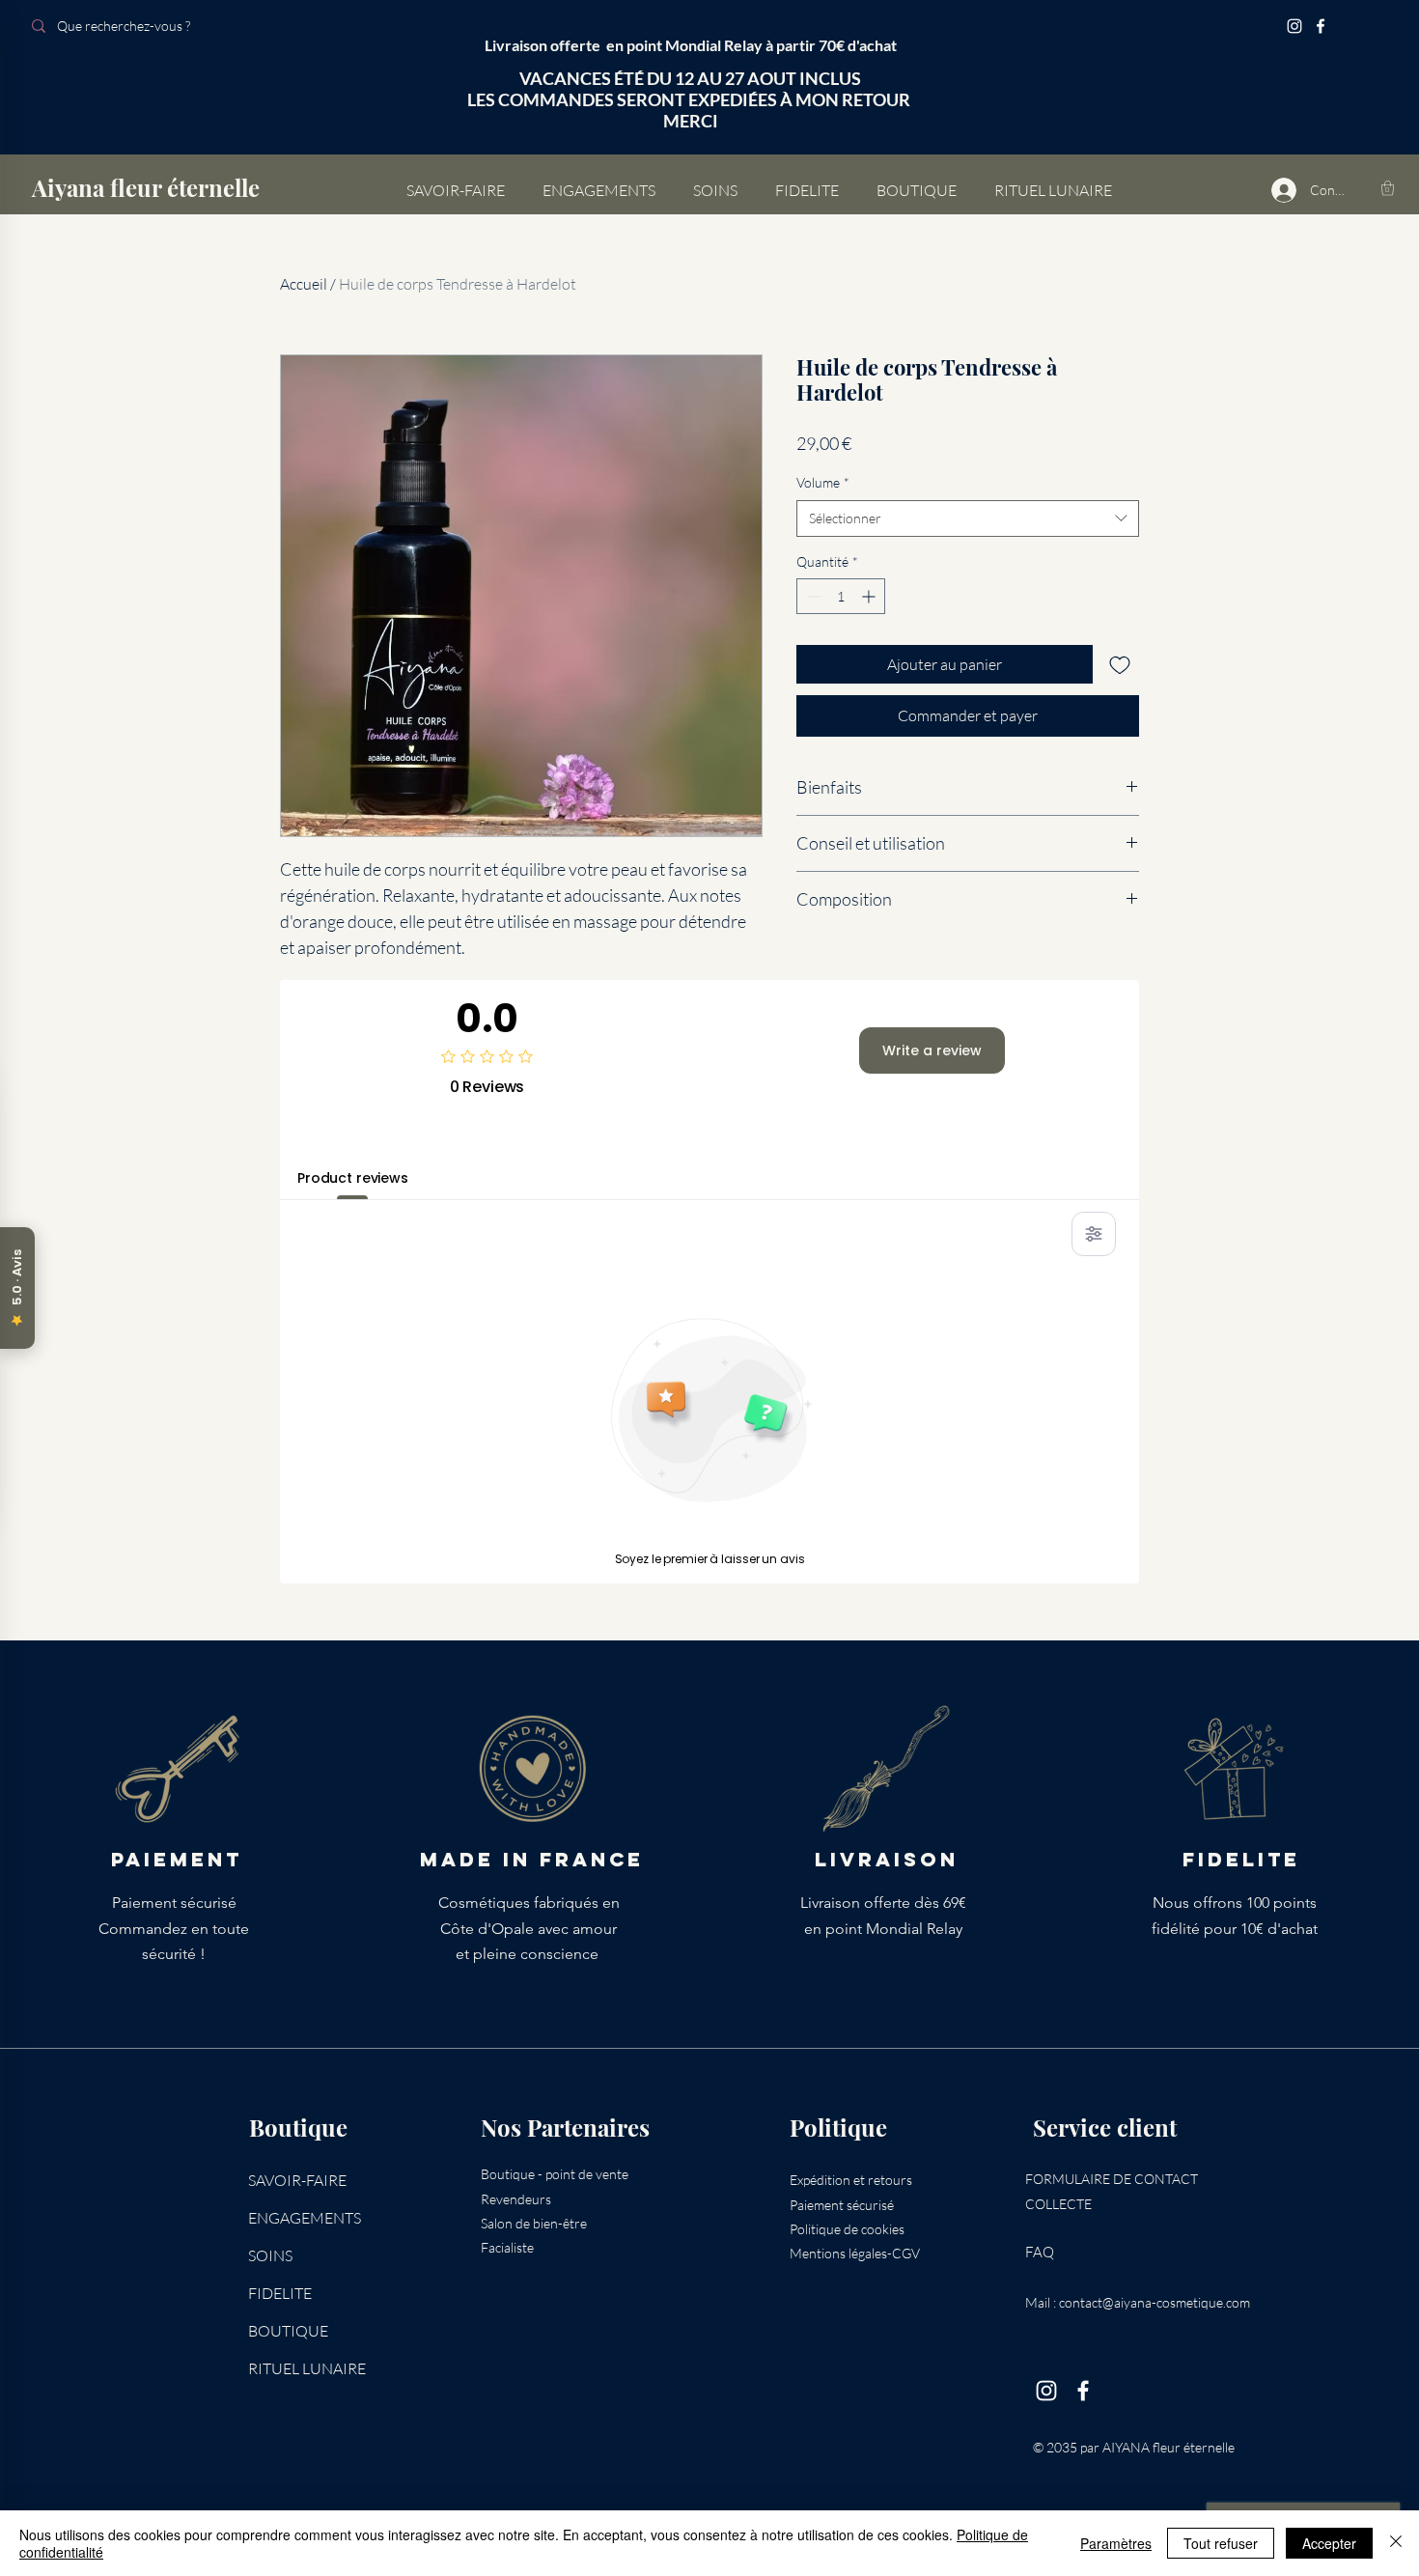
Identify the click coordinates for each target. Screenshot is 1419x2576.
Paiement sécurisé (842, 2205)
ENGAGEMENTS (305, 2218)
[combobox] (968, 518)
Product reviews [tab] (353, 1178)
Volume (823, 482)
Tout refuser (1221, 2543)
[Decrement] (811, 596)
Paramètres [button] (1116, 2543)
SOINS (270, 2255)
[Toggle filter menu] (1094, 1234)
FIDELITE (280, 2293)
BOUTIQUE (288, 2331)
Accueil (304, 284)
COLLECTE (1058, 2204)
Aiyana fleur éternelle (146, 187)
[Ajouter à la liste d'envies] (1120, 664)
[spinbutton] (841, 596)
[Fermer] (1396, 2543)
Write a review (932, 1050)
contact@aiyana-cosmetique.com (1155, 2302)
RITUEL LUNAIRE (307, 2368)
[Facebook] (1321, 26)
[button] (1388, 188)
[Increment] (870, 596)
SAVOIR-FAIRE (297, 2180)
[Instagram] (1294, 26)
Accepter (1329, 2543)
